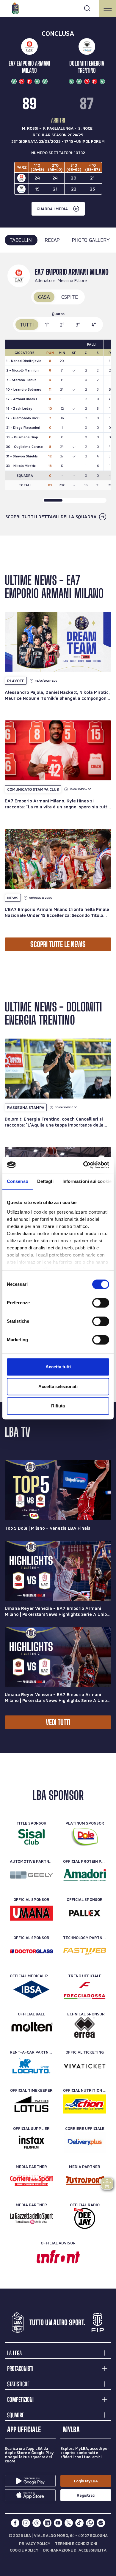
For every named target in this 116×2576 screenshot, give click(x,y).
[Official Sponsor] (31, 1913)
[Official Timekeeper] (31, 2104)
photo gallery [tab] (91, 240)
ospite (70, 297)
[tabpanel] (58, 394)
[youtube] (58, 2523)
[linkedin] (47, 2523)
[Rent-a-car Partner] (31, 2066)
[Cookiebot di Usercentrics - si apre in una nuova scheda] (83, 1165)
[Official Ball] (31, 2028)
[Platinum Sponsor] (85, 1837)
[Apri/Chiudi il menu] (108, 8)
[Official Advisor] (58, 2257)
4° (94, 325)
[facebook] (15, 2523)
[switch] (101, 1303)
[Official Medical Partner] (31, 1989)
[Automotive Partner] (31, 1875)
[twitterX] (69, 2523)
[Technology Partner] (85, 1951)
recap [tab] (52, 240)
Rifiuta (58, 1406)
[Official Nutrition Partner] (85, 2104)
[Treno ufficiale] (85, 1989)
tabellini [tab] (21, 240)
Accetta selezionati (58, 1386)
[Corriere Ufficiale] (85, 2142)
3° (78, 325)
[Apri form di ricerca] (87, 8)
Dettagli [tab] (45, 1181)
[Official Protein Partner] (85, 1875)
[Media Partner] (31, 2180)
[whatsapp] (90, 2523)
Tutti (27, 325)
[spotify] (101, 2523)
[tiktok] (79, 2523)
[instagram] (26, 2523)
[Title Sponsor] (31, 1837)
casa (44, 297)
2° (62, 325)
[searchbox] (58, 7)
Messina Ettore (72, 280)
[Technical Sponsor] (85, 2028)
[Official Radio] (85, 2218)
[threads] (37, 2523)
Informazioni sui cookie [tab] (87, 1181)
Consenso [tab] (18, 1181)
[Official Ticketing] (85, 2066)
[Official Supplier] (31, 2142)
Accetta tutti (58, 1367)
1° (47, 325)
